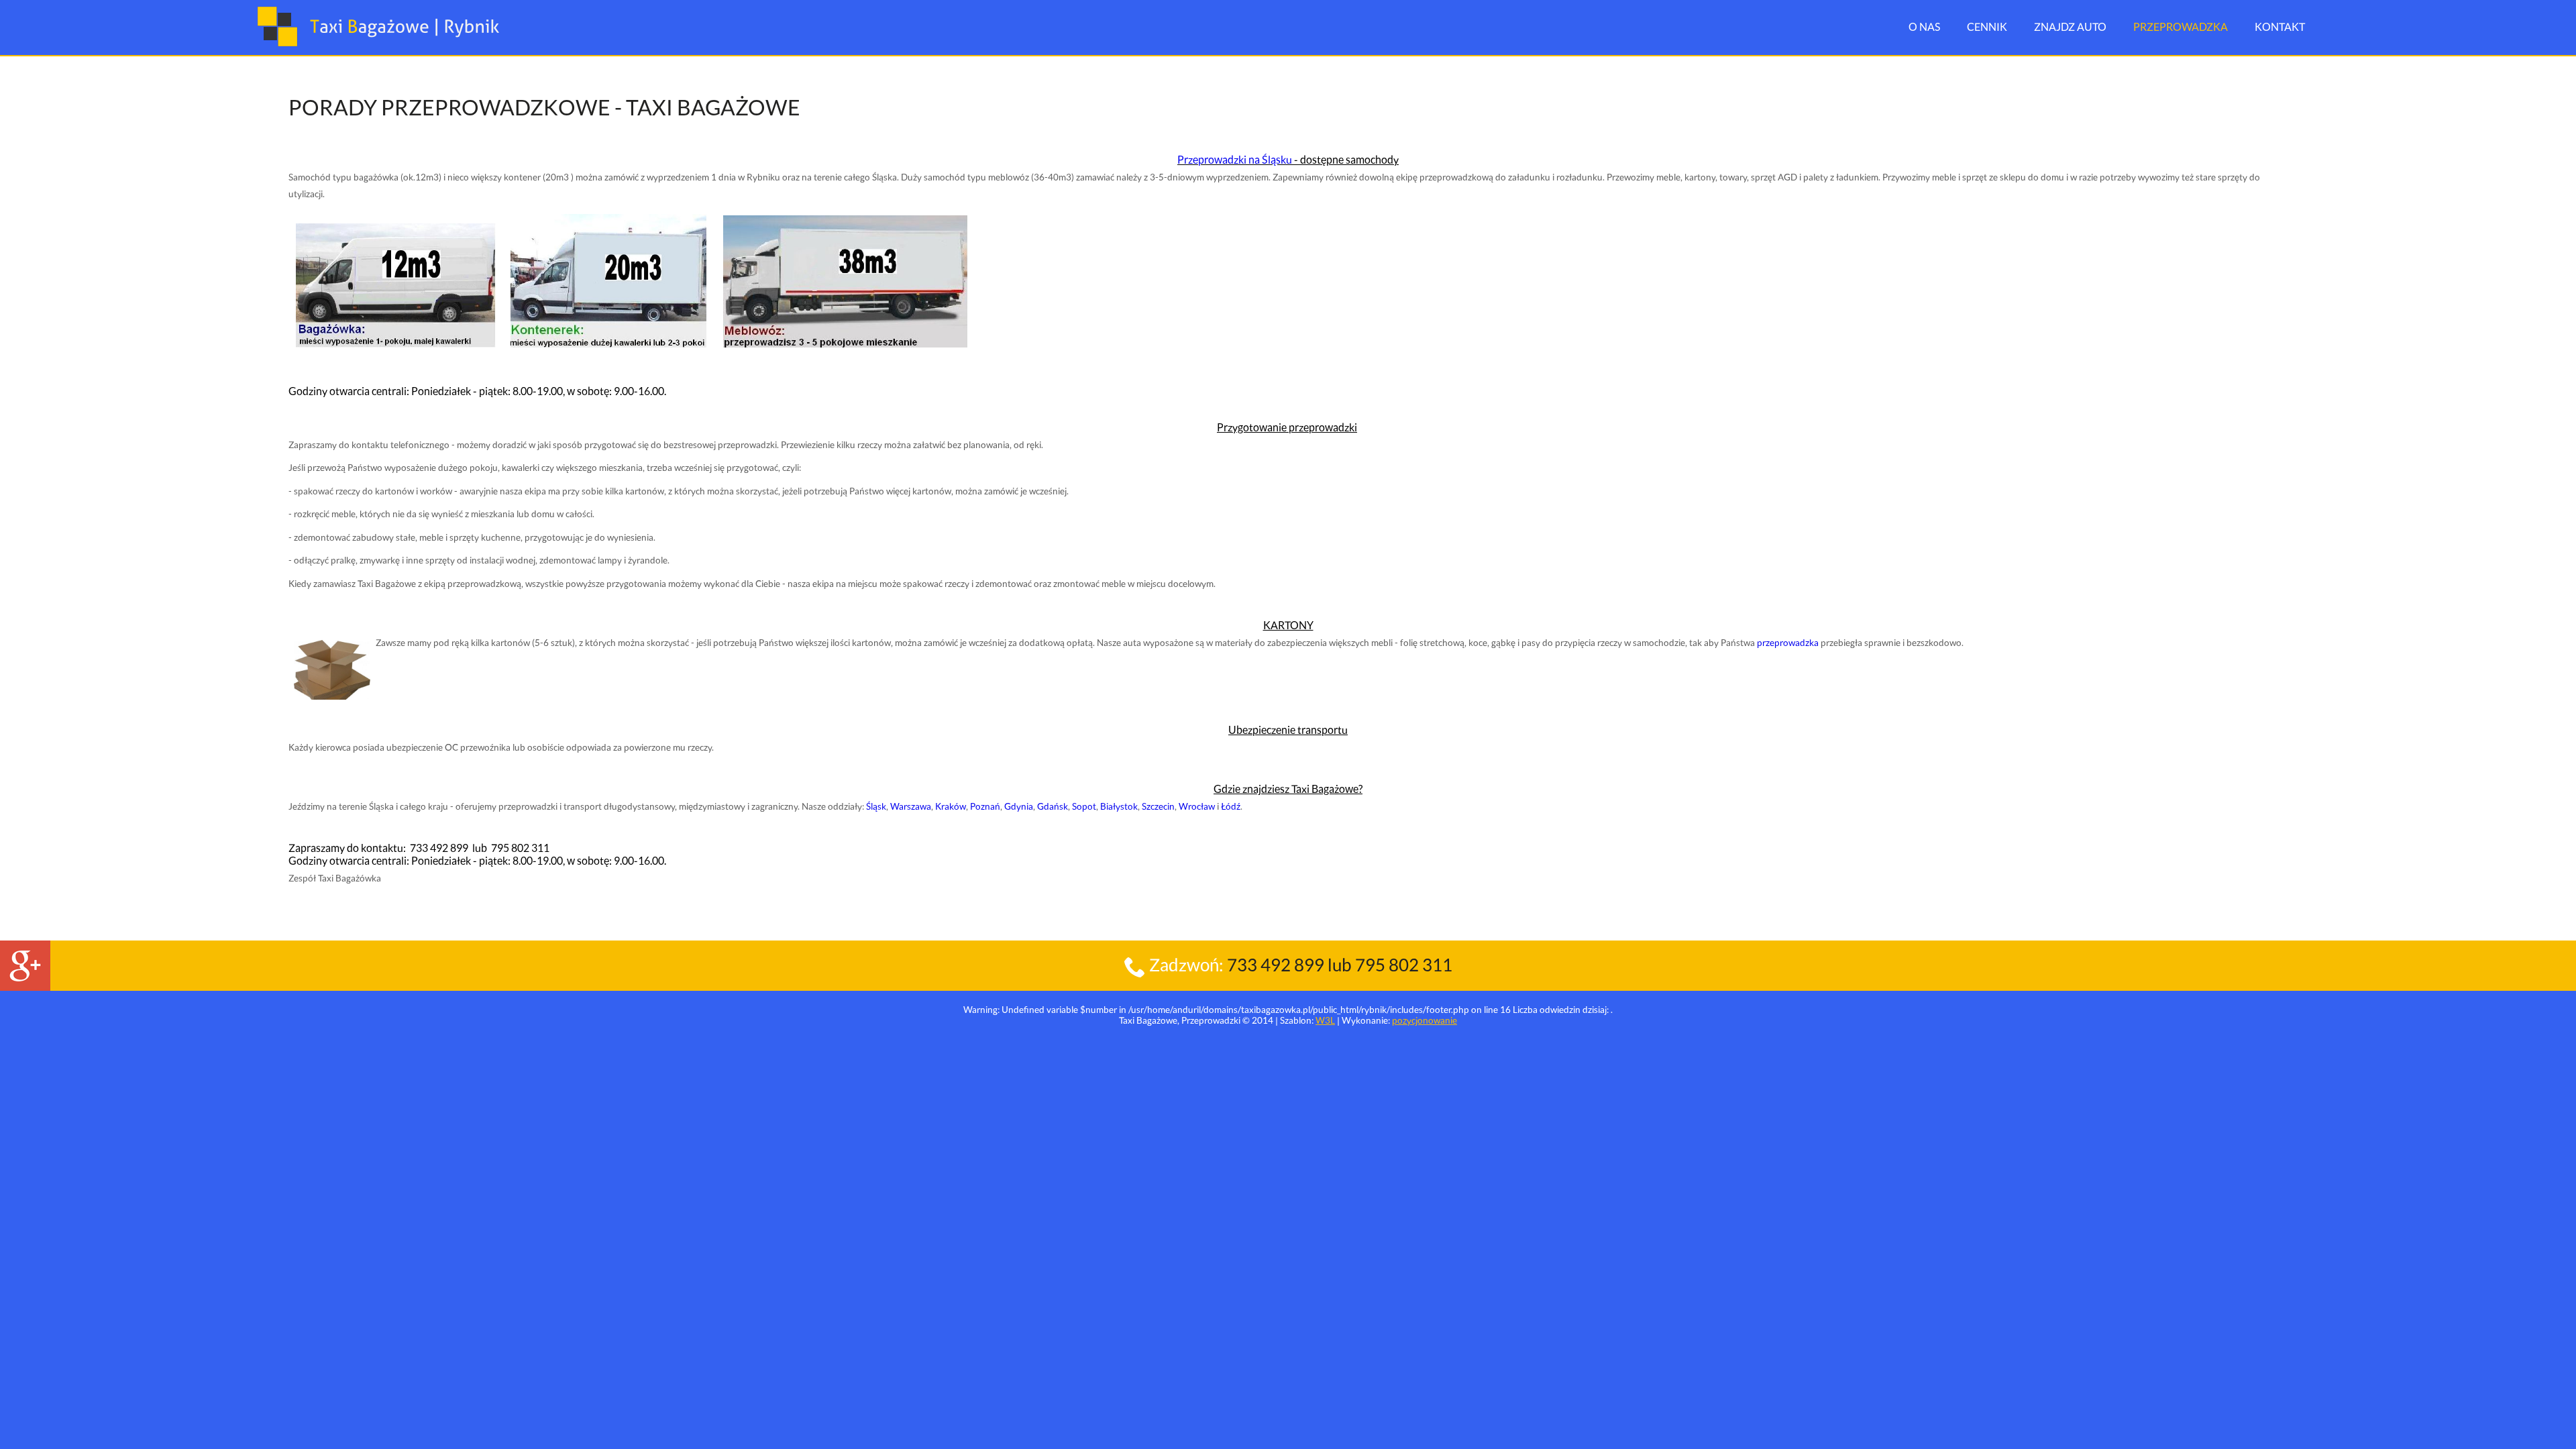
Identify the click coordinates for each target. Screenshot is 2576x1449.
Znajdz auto (2070, 26)
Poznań (985, 806)
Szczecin (1158, 806)
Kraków (951, 806)
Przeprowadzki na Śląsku (1235, 159)
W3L (1325, 1020)
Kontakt (2280, 26)
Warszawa (911, 806)
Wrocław (1197, 806)
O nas (1924, 26)
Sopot (1084, 806)
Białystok (1119, 806)
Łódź (1231, 806)
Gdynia (1019, 806)
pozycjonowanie (1425, 1020)
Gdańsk (1053, 806)
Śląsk (876, 806)
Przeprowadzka (2181, 26)
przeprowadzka (1788, 643)
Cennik (1987, 26)
